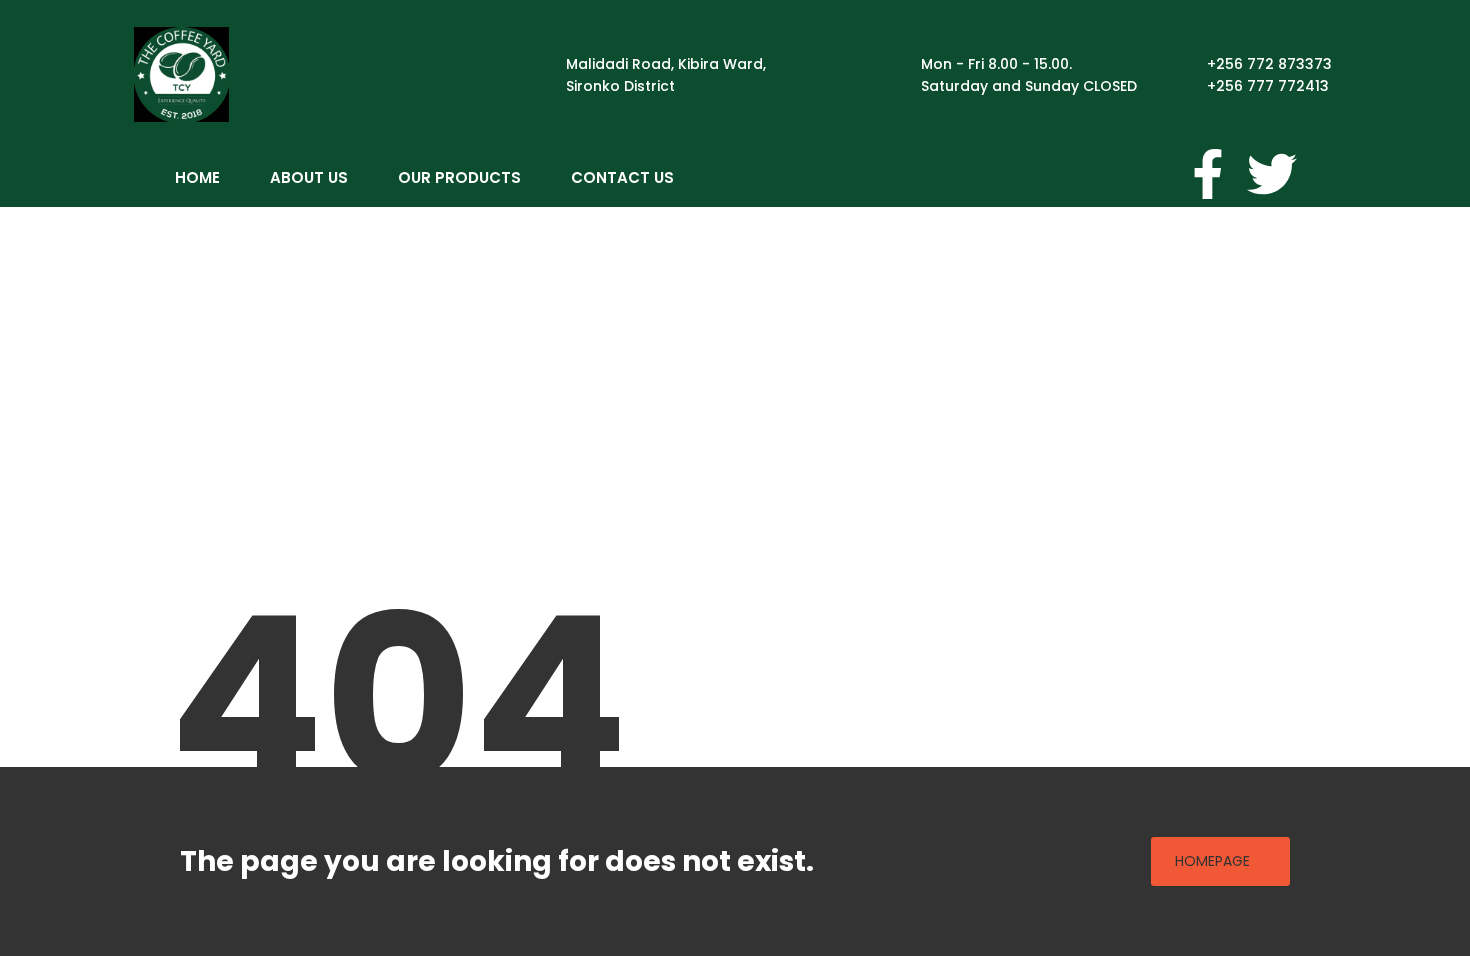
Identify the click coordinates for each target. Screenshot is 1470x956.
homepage (1212, 861)
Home (197, 177)
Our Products (459, 177)
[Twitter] (1272, 174)
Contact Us (622, 177)
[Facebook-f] (1208, 174)
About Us (309, 177)
